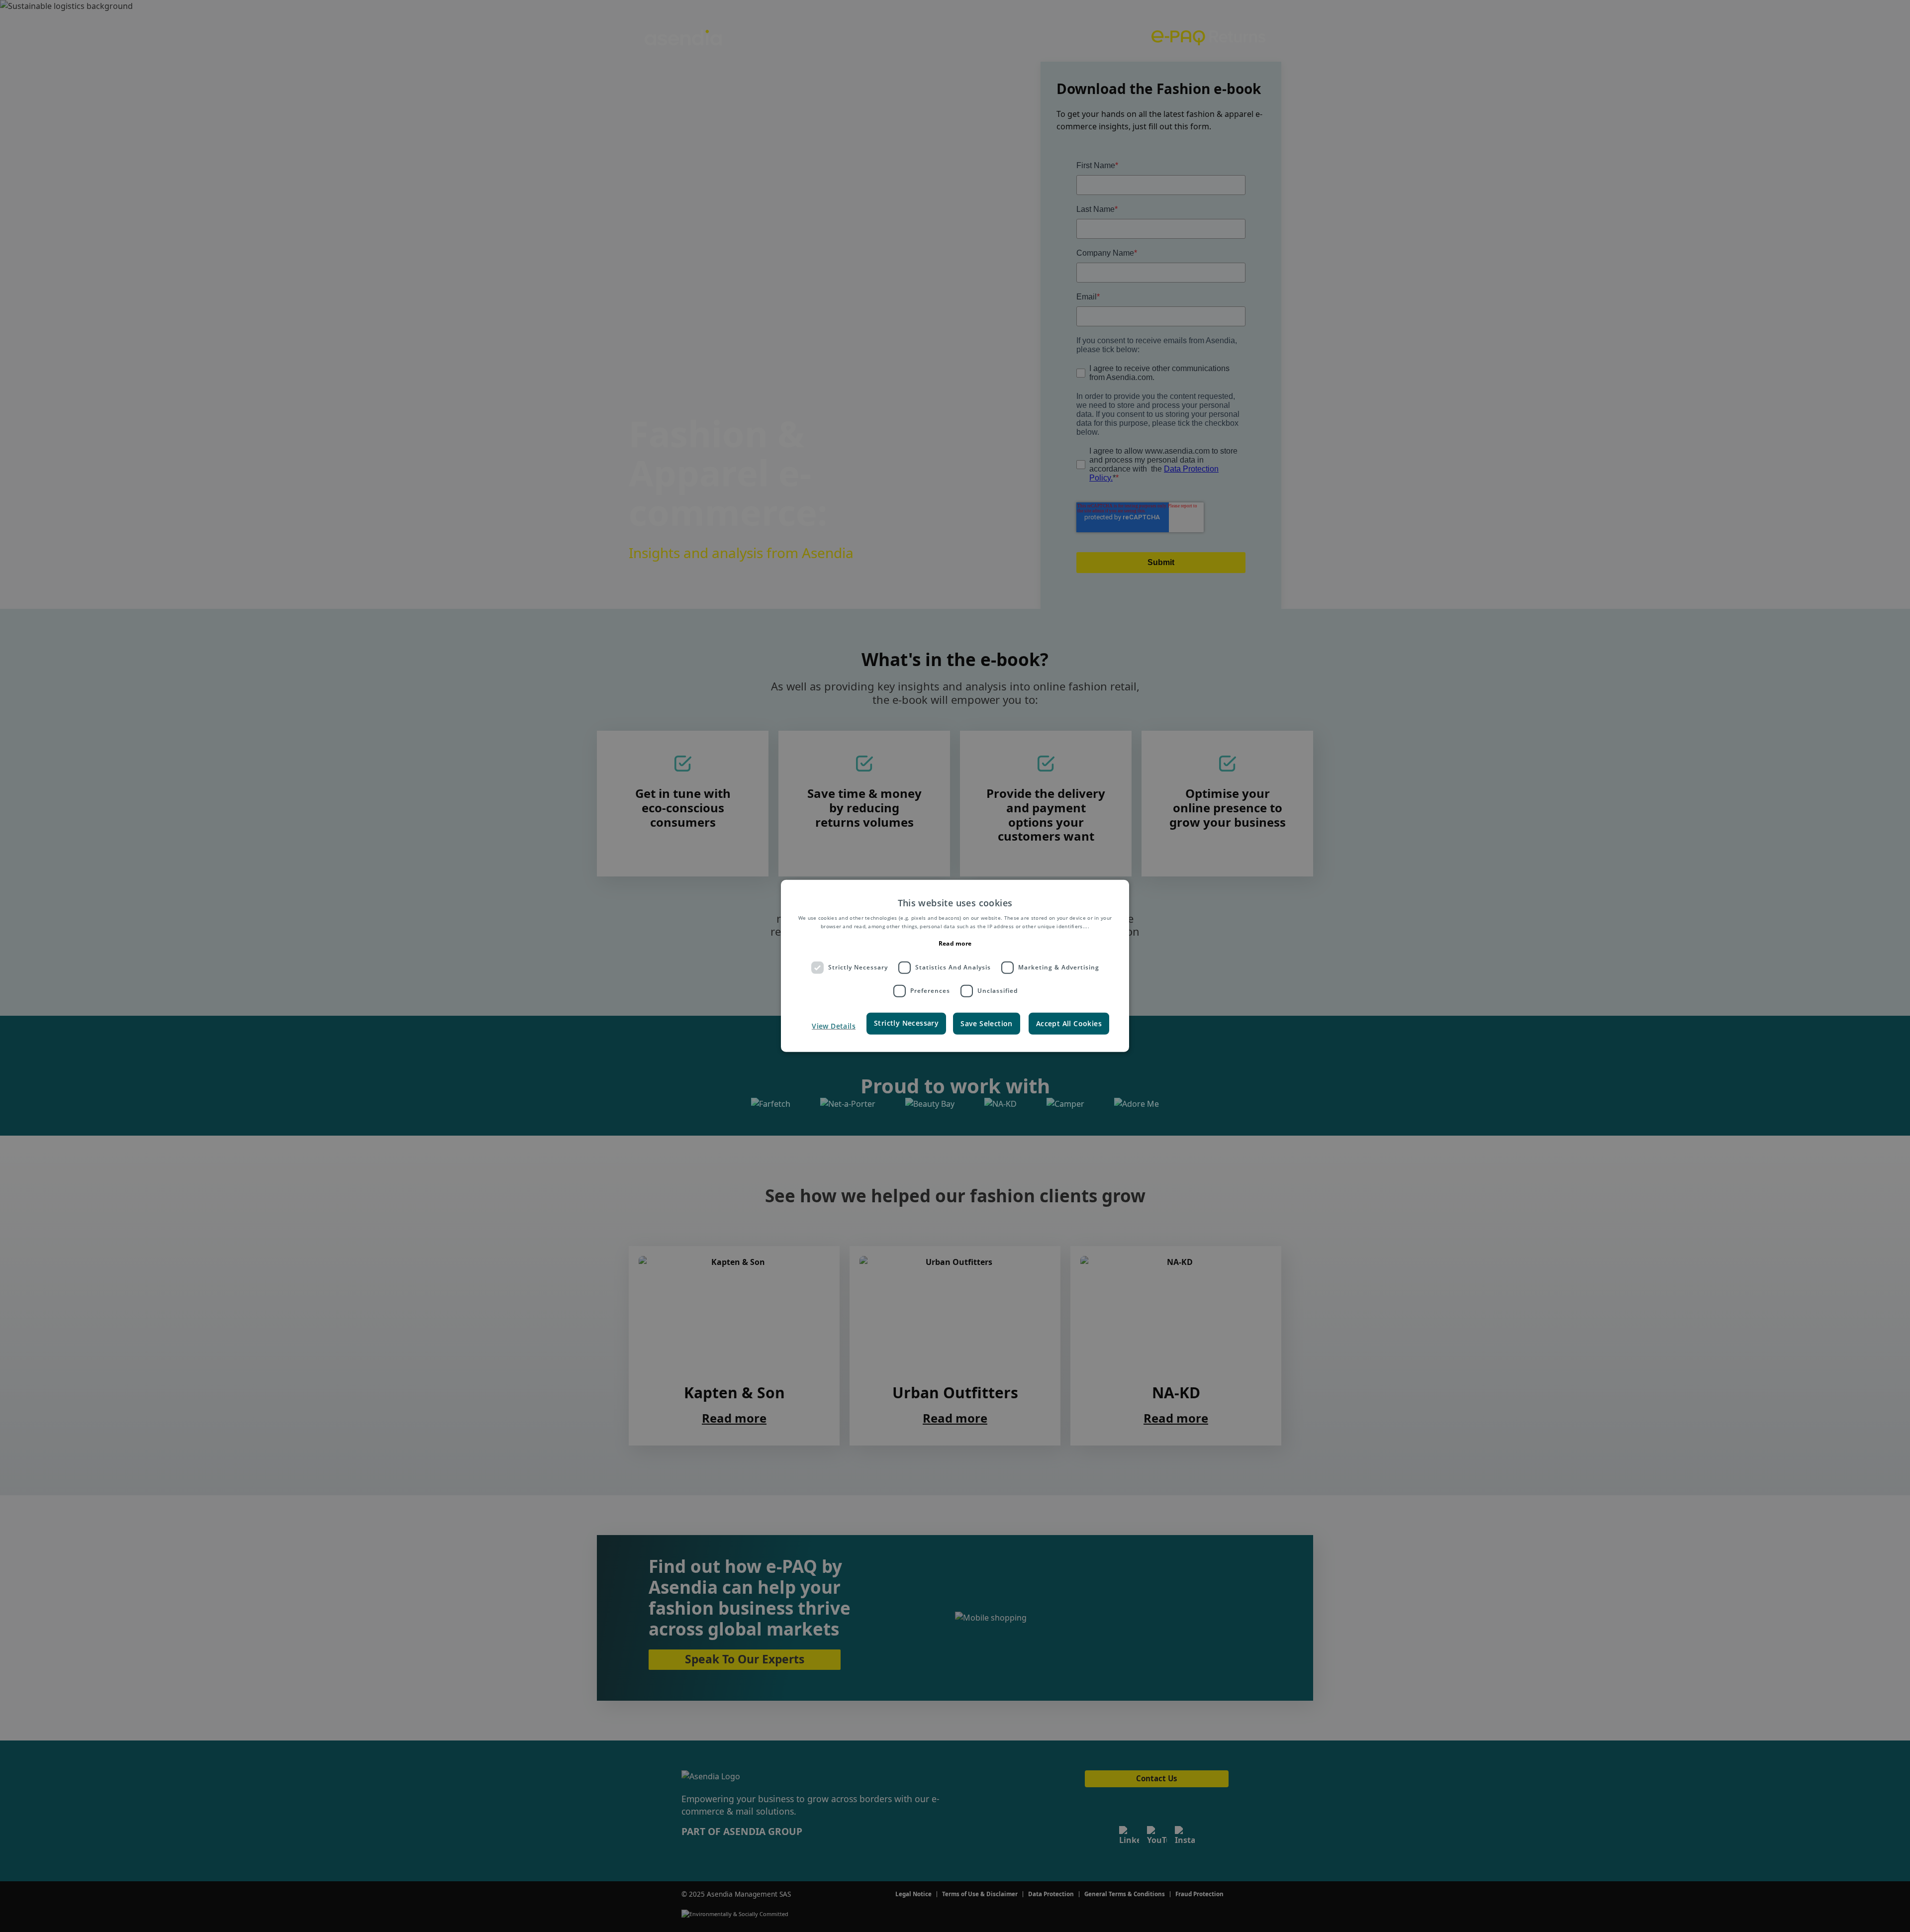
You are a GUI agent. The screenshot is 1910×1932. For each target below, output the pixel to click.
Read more (955, 943)
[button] (832, 1026)
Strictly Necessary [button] (906, 1022)
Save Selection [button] (987, 1023)
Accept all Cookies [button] (1069, 1023)
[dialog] (955, 966)
